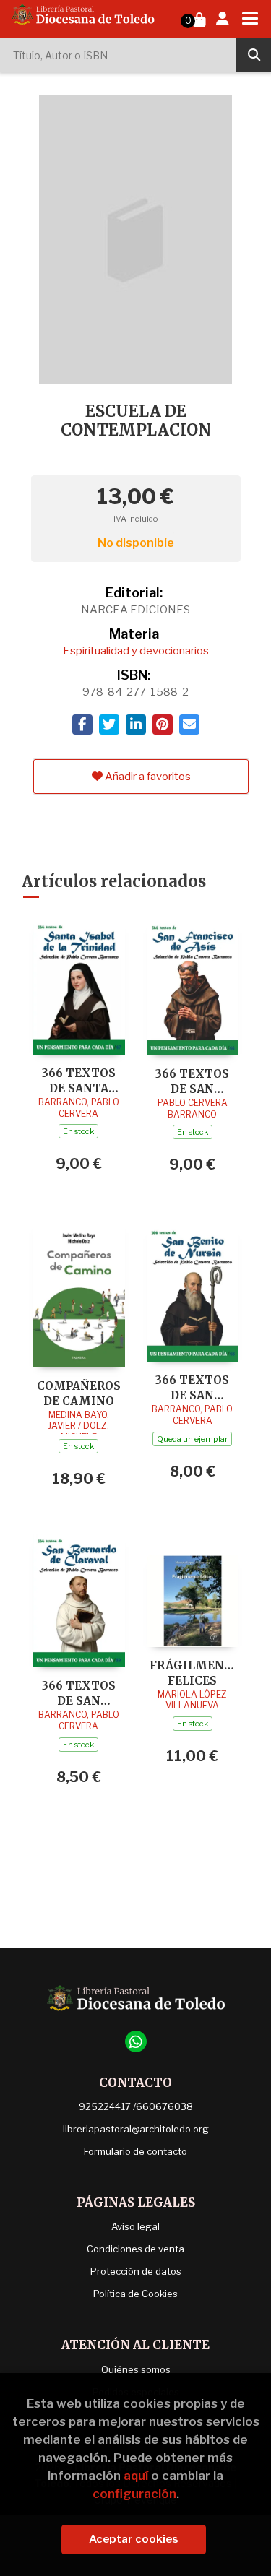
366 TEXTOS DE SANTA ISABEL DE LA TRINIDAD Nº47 (79, 1080)
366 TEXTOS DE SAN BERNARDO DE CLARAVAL (79, 1693)
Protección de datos (136, 2271)
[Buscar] (254, 55)
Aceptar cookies (134, 2539)
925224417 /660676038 (136, 2106)
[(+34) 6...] (136, 2041)
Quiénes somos (136, 2369)
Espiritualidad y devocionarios (136, 651)
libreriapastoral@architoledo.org (136, 2129)
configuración (134, 2494)
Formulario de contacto (135, 2151)
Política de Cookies (135, 2294)
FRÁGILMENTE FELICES (193, 1673)
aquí (136, 2476)
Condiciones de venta (135, 2249)
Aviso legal (135, 2226)
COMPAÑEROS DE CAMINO (79, 1393)
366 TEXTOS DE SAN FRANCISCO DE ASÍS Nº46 (193, 1081)
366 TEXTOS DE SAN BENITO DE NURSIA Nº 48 (192, 1387)
